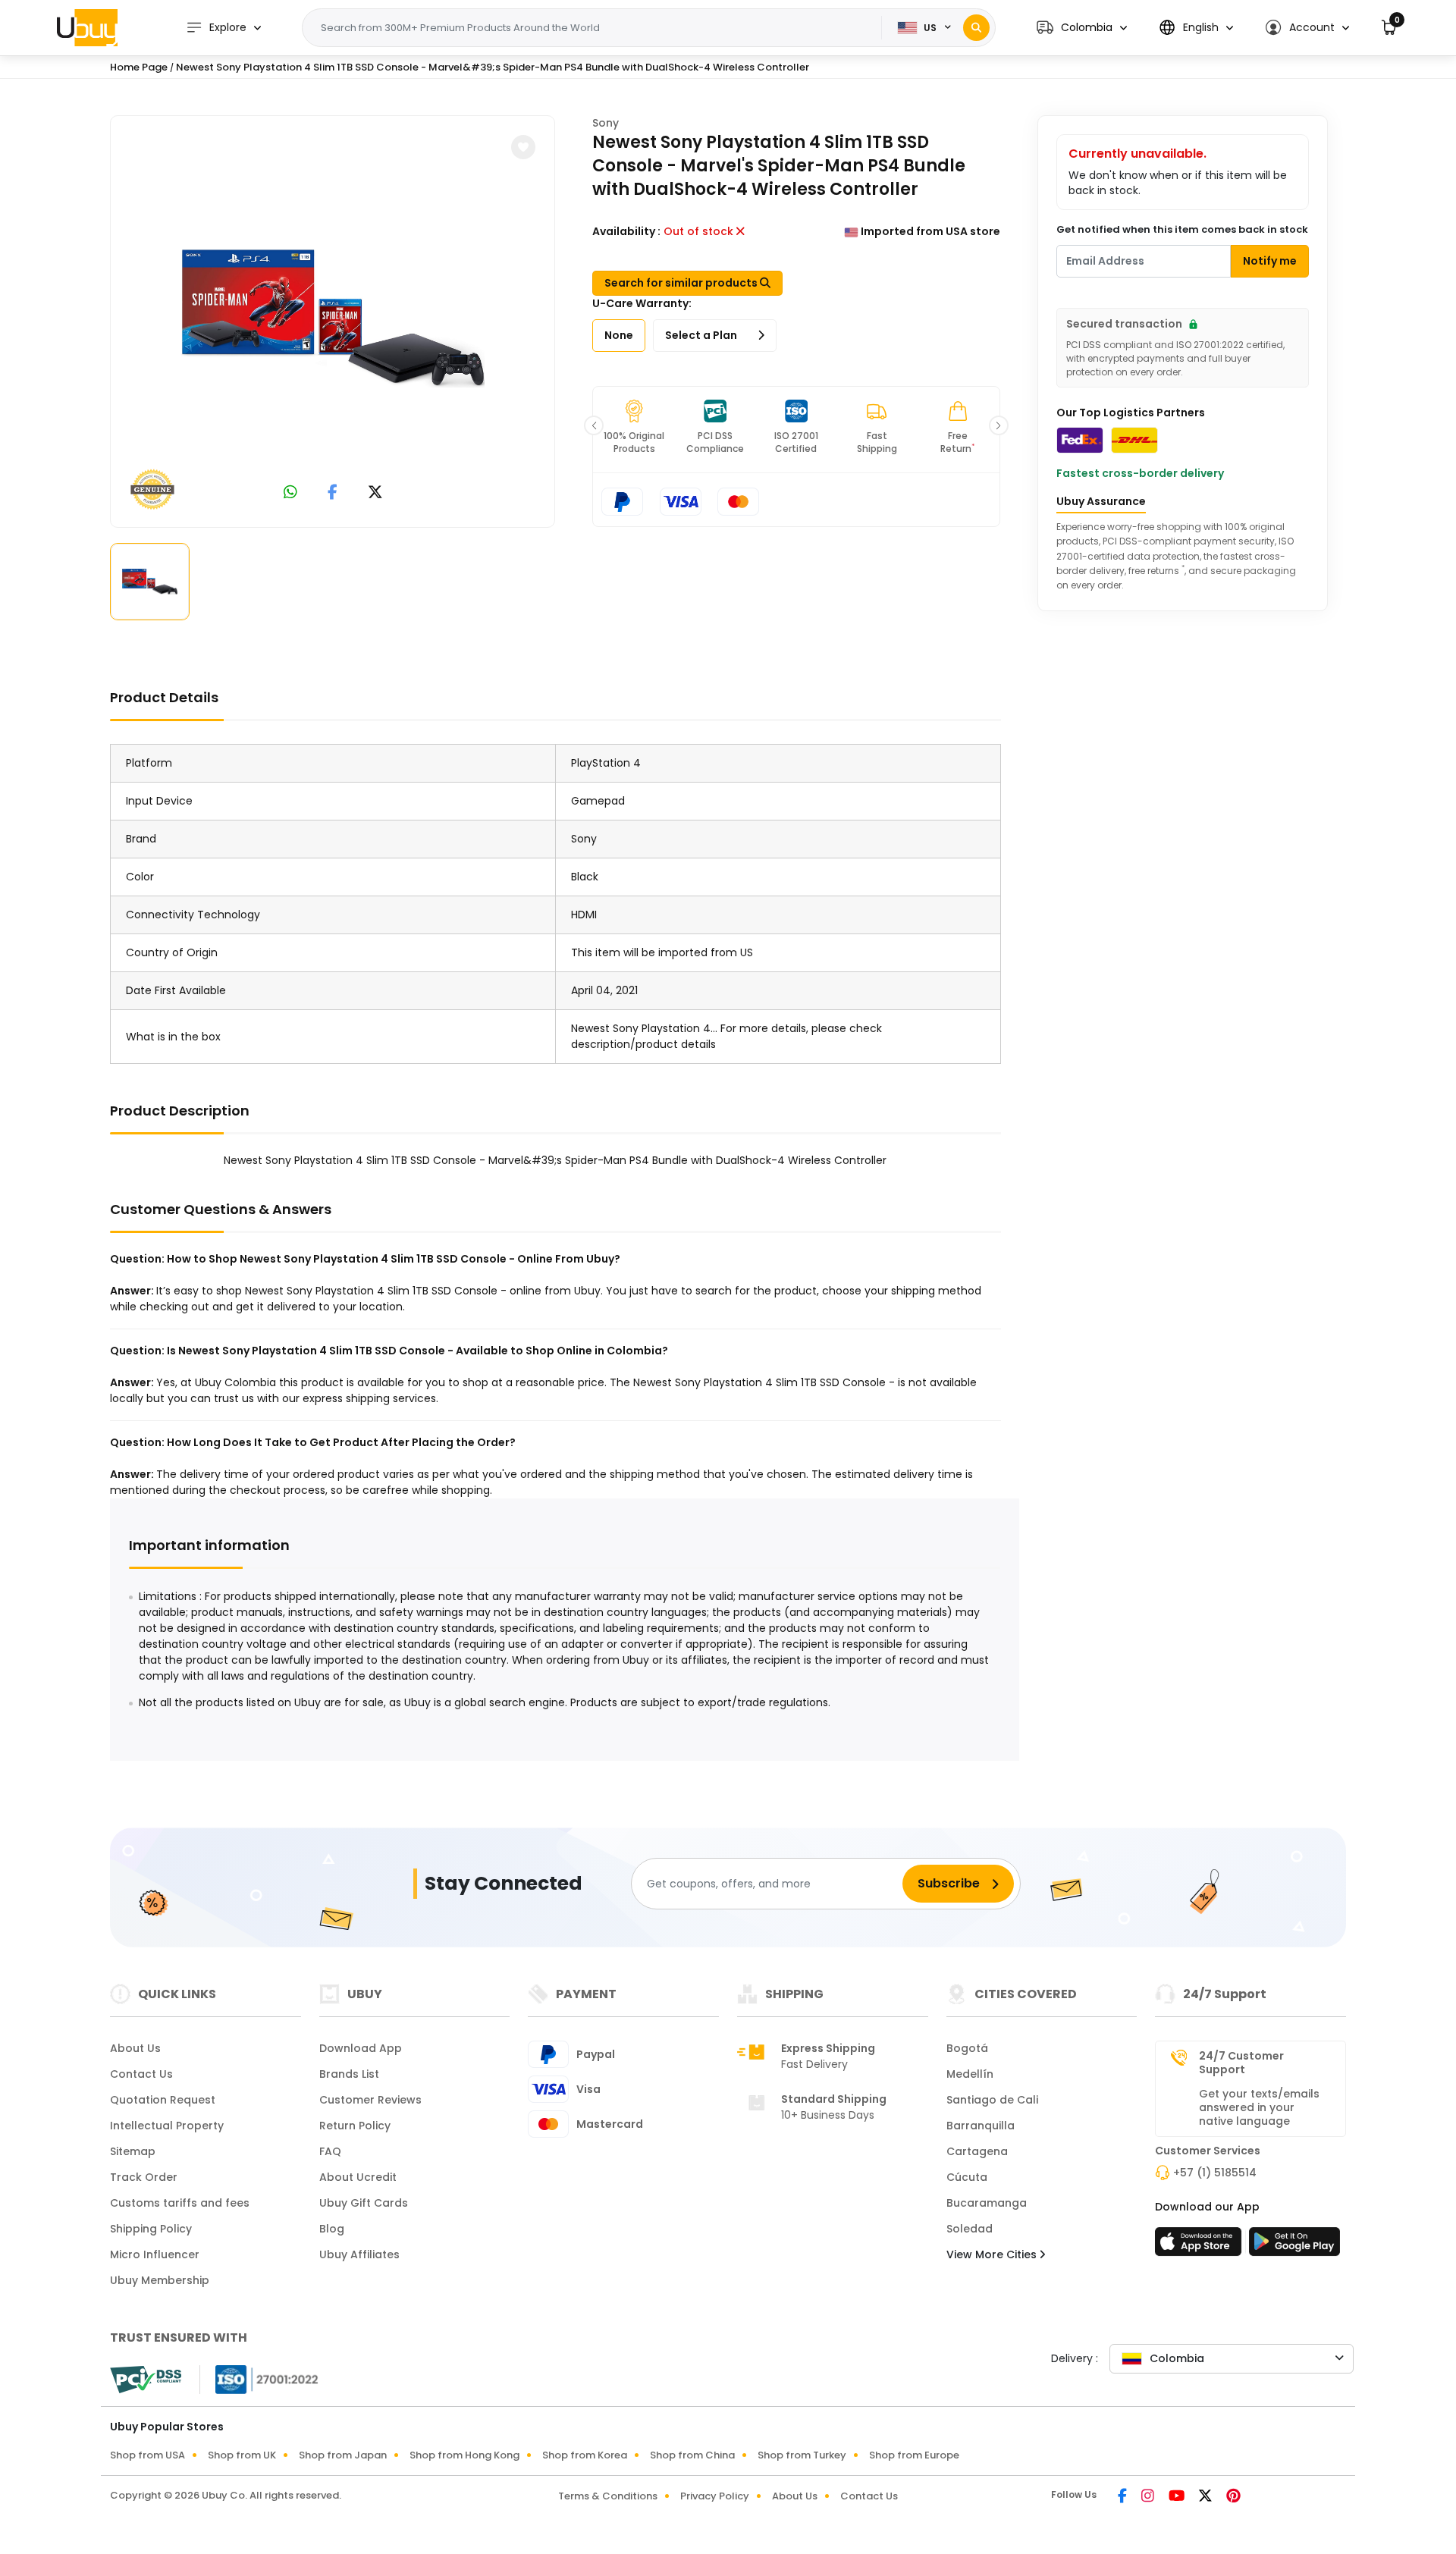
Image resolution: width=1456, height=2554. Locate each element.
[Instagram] (1149, 2497)
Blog (332, 2229)
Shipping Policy (151, 2229)
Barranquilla (981, 2126)
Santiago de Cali (992, 2100)
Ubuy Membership (160, 2280)
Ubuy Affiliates (359, 2254)
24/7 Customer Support (1241, 2063)
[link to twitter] (375, 493)
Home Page (139, 67)
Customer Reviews (370, 2100)
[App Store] (1200, 2246)
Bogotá (967, 2048)
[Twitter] (1207, 2497)
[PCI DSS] (146, 2380)
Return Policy (355, 2126)
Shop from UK (242, 2455)
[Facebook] (1123, 2497)
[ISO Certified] (259, 2379)
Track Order (144, 2177)
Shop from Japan (343, 2455)
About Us (135, 2048)
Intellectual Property (167, 2126)
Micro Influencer (155, 2254)
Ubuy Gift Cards (364, 2203)
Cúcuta (967, 2177)
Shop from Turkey (802, 2455)
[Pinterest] (1233, 2497)
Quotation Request (163, 2100)
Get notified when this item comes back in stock (1182, 229)
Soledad (970, 2229)
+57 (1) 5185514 (1215, 2173)
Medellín (970, 2074)
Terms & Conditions (608, 2496)
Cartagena (977, 2151)
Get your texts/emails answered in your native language (1259, 2107)
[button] (1082, 28)
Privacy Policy (715, 2496)
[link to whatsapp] (290, 493)
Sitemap (133, 2151)
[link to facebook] (333, 493)
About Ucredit (358, 2177)
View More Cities (993, 2254)
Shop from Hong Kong (464, 2455)
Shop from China (692, 2455)
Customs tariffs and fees (180, 2203)
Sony (606, 123)
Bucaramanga (987, 2203)
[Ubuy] (87, 27)
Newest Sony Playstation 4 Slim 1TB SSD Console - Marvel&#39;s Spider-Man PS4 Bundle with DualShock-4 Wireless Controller (493, 67)
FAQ (330, 2151)
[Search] (976, 28)
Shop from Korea (585, 2455)
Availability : (626, 231)
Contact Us (141, 2074)
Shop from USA (147, 2455)
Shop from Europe (914, 2455)
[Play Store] (1294, 2246)
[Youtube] (1178, 2497)
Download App (361, 2048)
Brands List (349, 2074)
